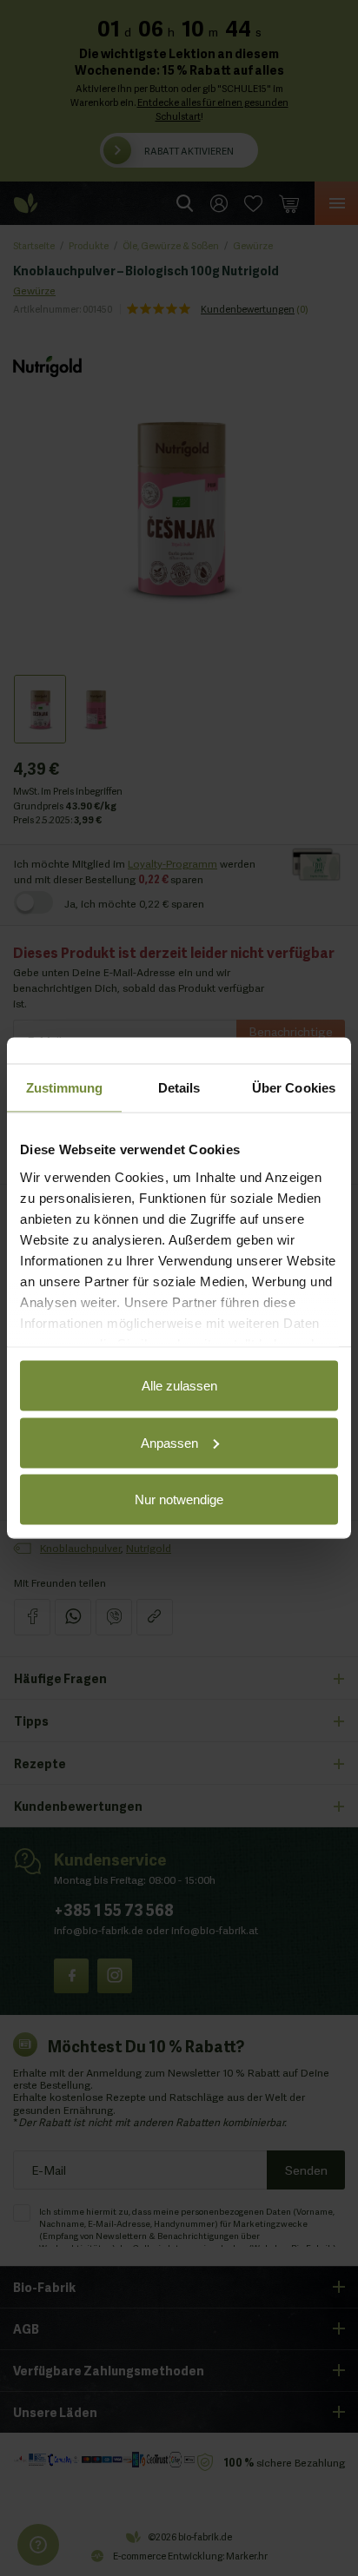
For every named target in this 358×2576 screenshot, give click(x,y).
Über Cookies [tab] (294, 1088)
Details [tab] (179, 1088)
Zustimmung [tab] (65, 1088)
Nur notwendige (179, 1499)
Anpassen (169, 1442)
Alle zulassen (179, 1386)
